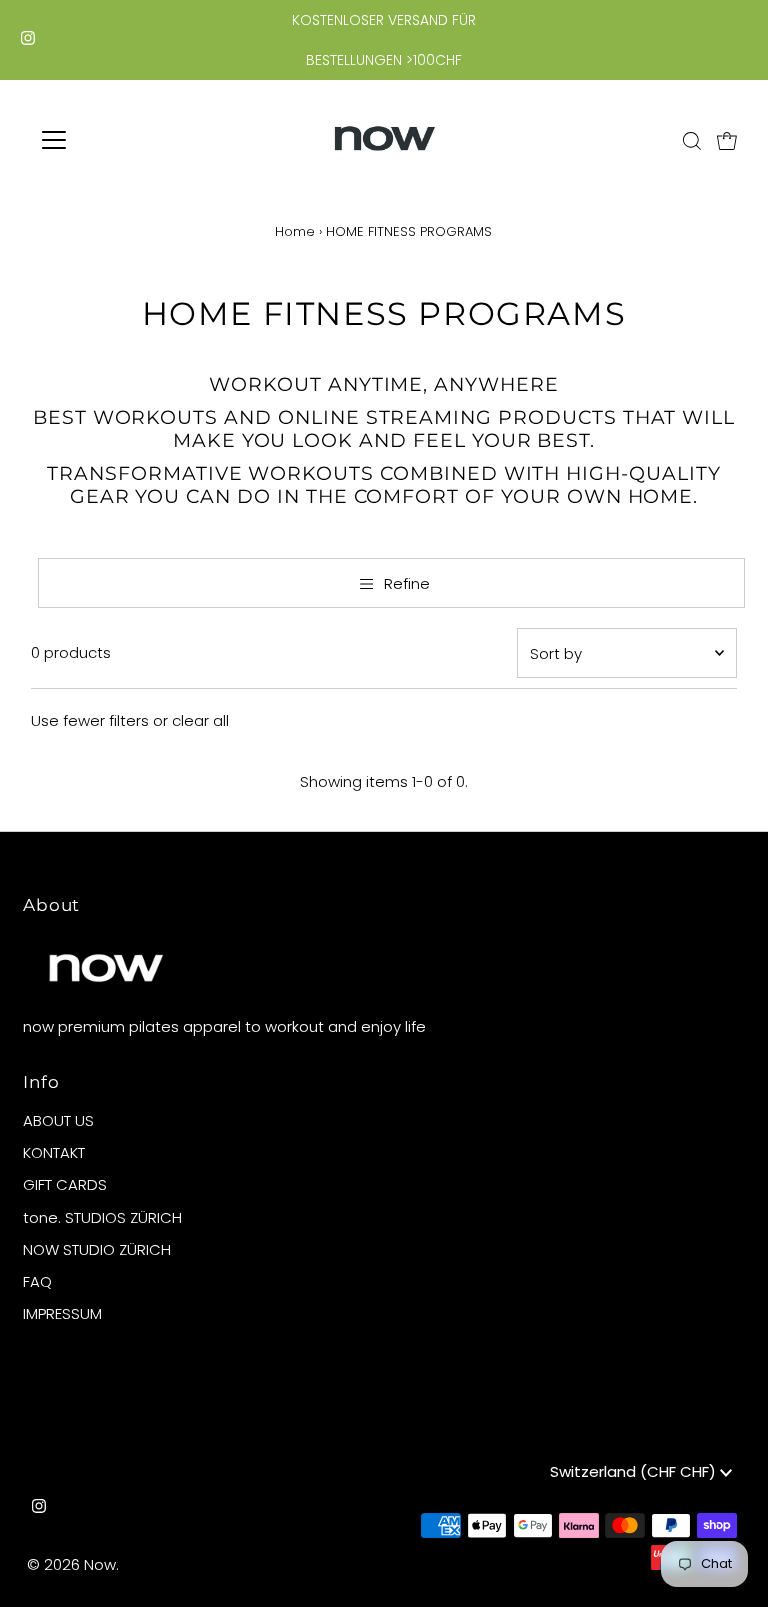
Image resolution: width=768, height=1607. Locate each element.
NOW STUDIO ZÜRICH (97, 1249)
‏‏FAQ (37, 1281)
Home (295, 231)
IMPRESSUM (62, 1313)
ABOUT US (58, 1120)
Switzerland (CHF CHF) (635, 1471)
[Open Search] (692, 141)
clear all (200, 720)
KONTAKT (54, 1152)
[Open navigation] (113, 140)
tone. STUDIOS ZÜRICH (102, 1217)
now (100, 1564)
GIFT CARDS (65, 1184)
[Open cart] (727, 140)
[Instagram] (28, 40)
